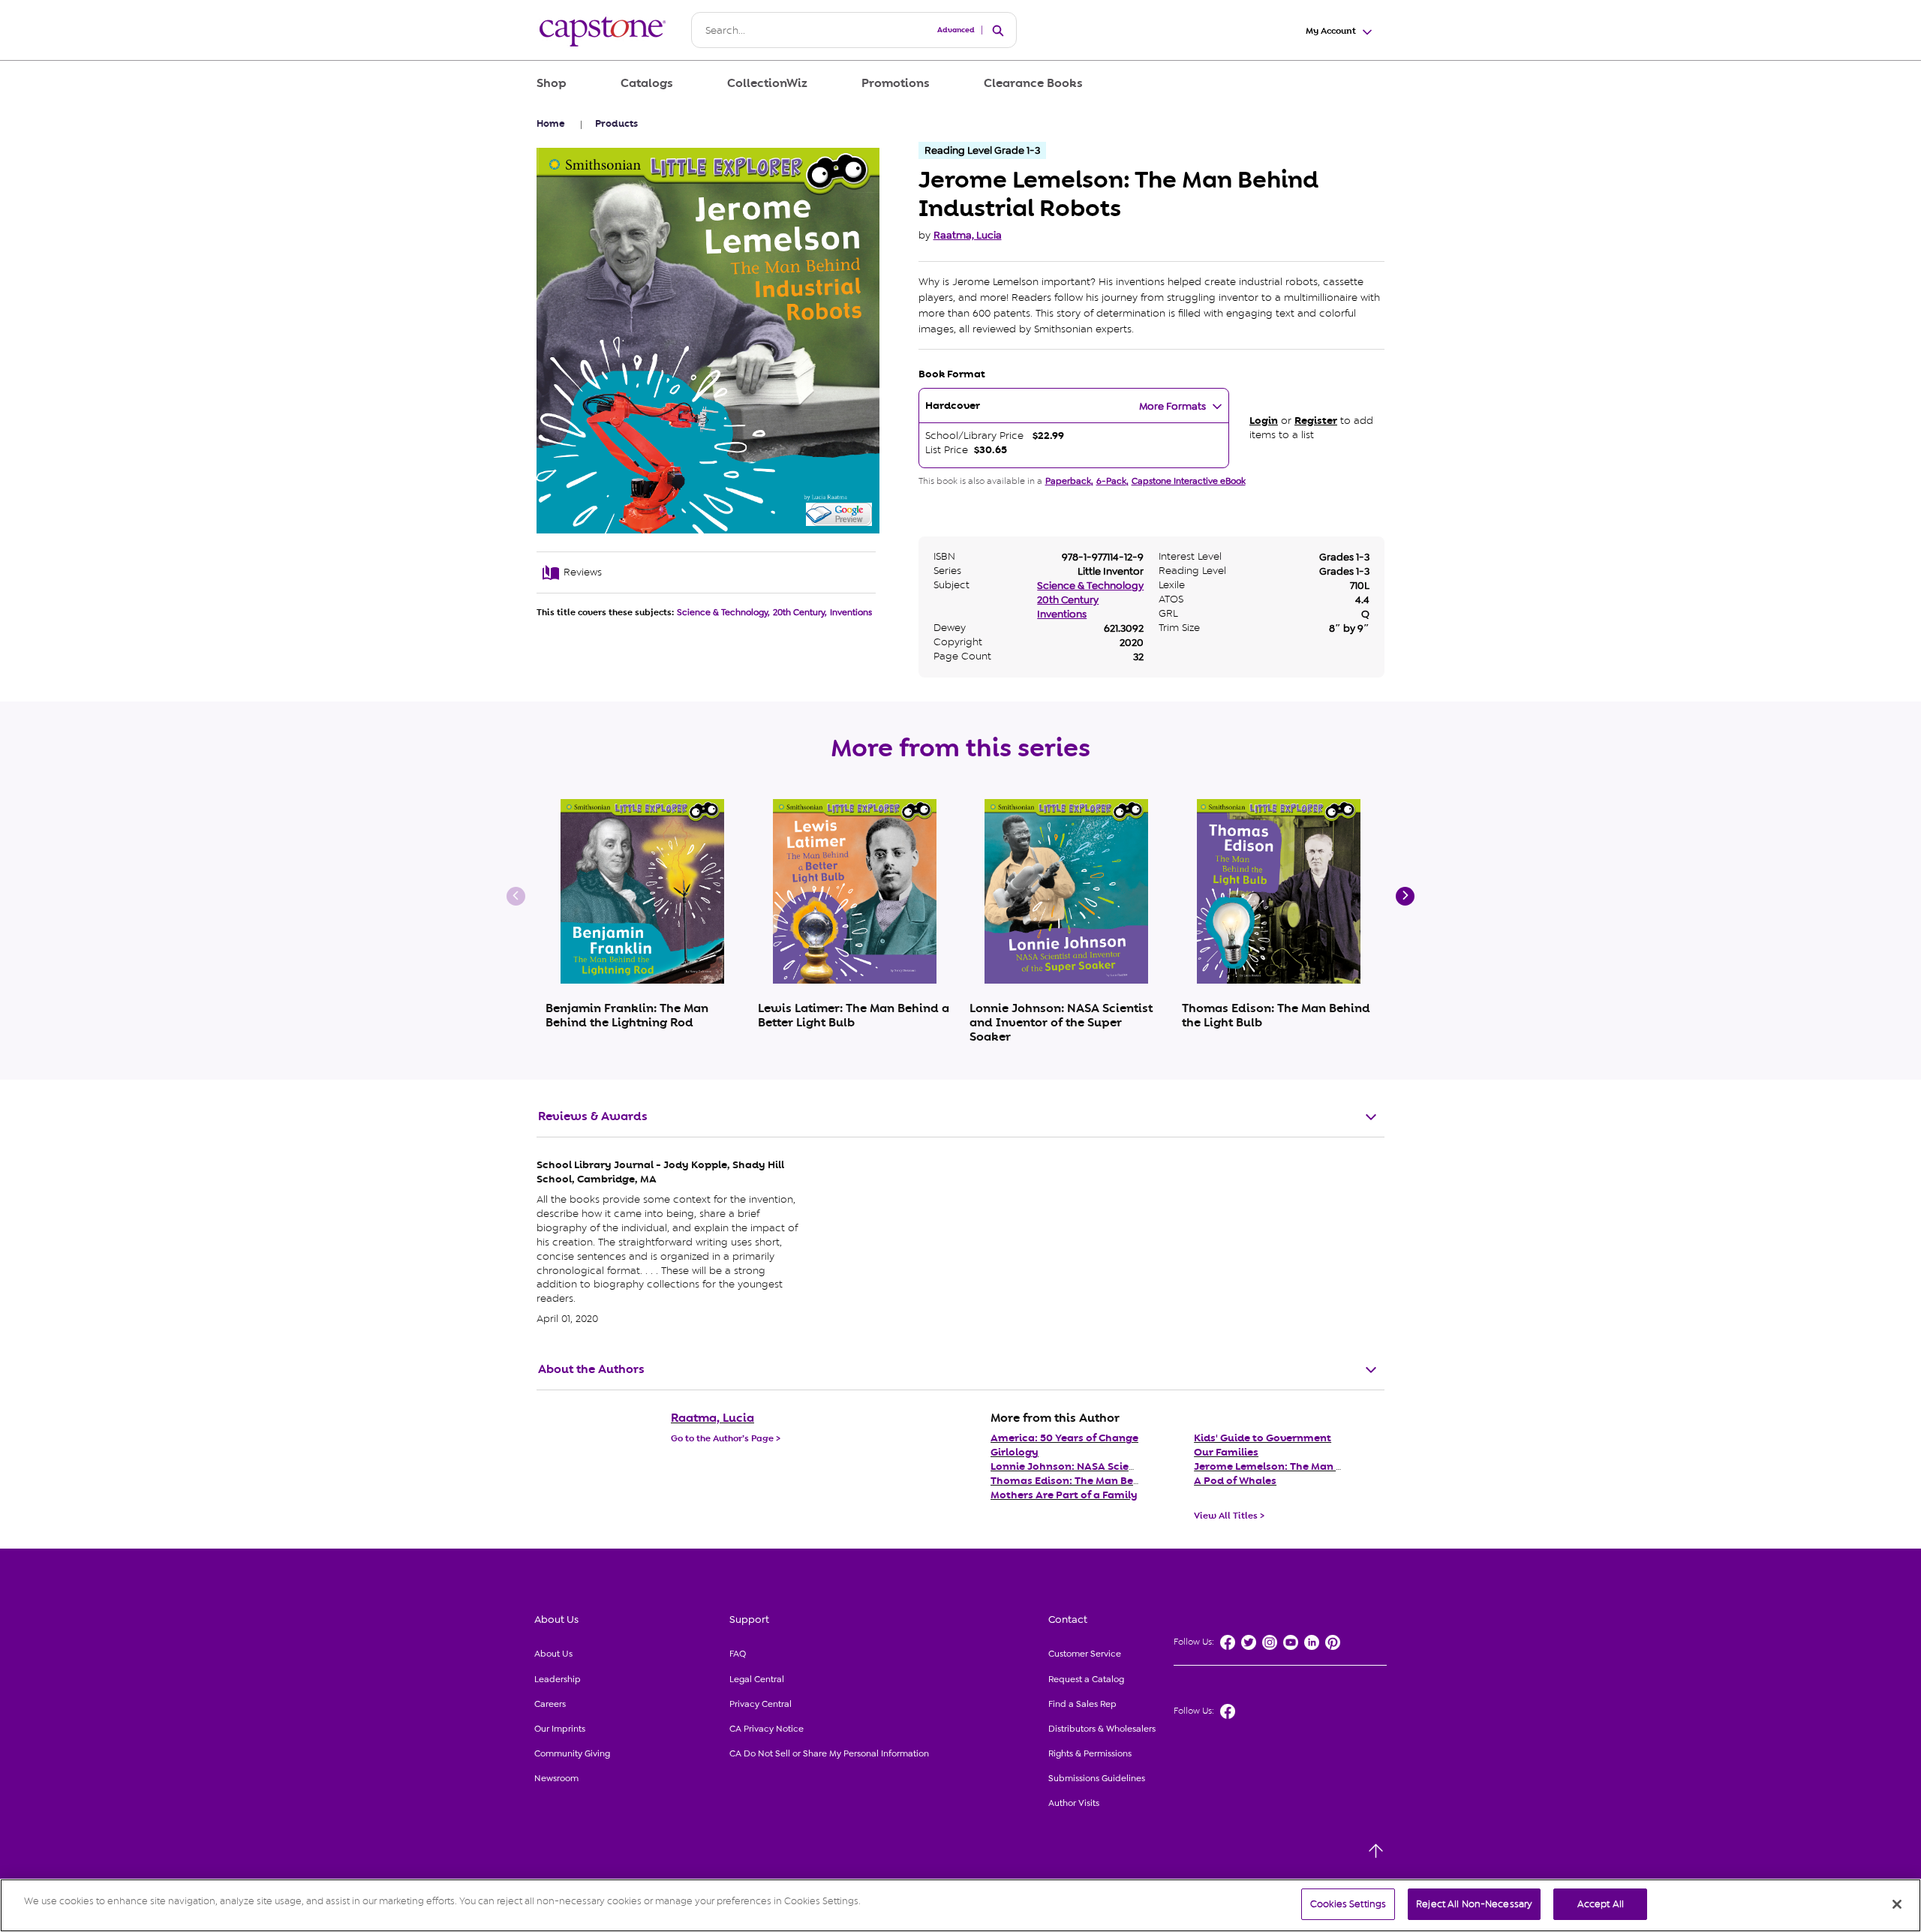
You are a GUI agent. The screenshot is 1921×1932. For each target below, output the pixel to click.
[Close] (1897, 1904)
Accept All (1601, 1904)
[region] (960, 1905)
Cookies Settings (1348, 1904)
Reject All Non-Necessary (1474, 1904)
